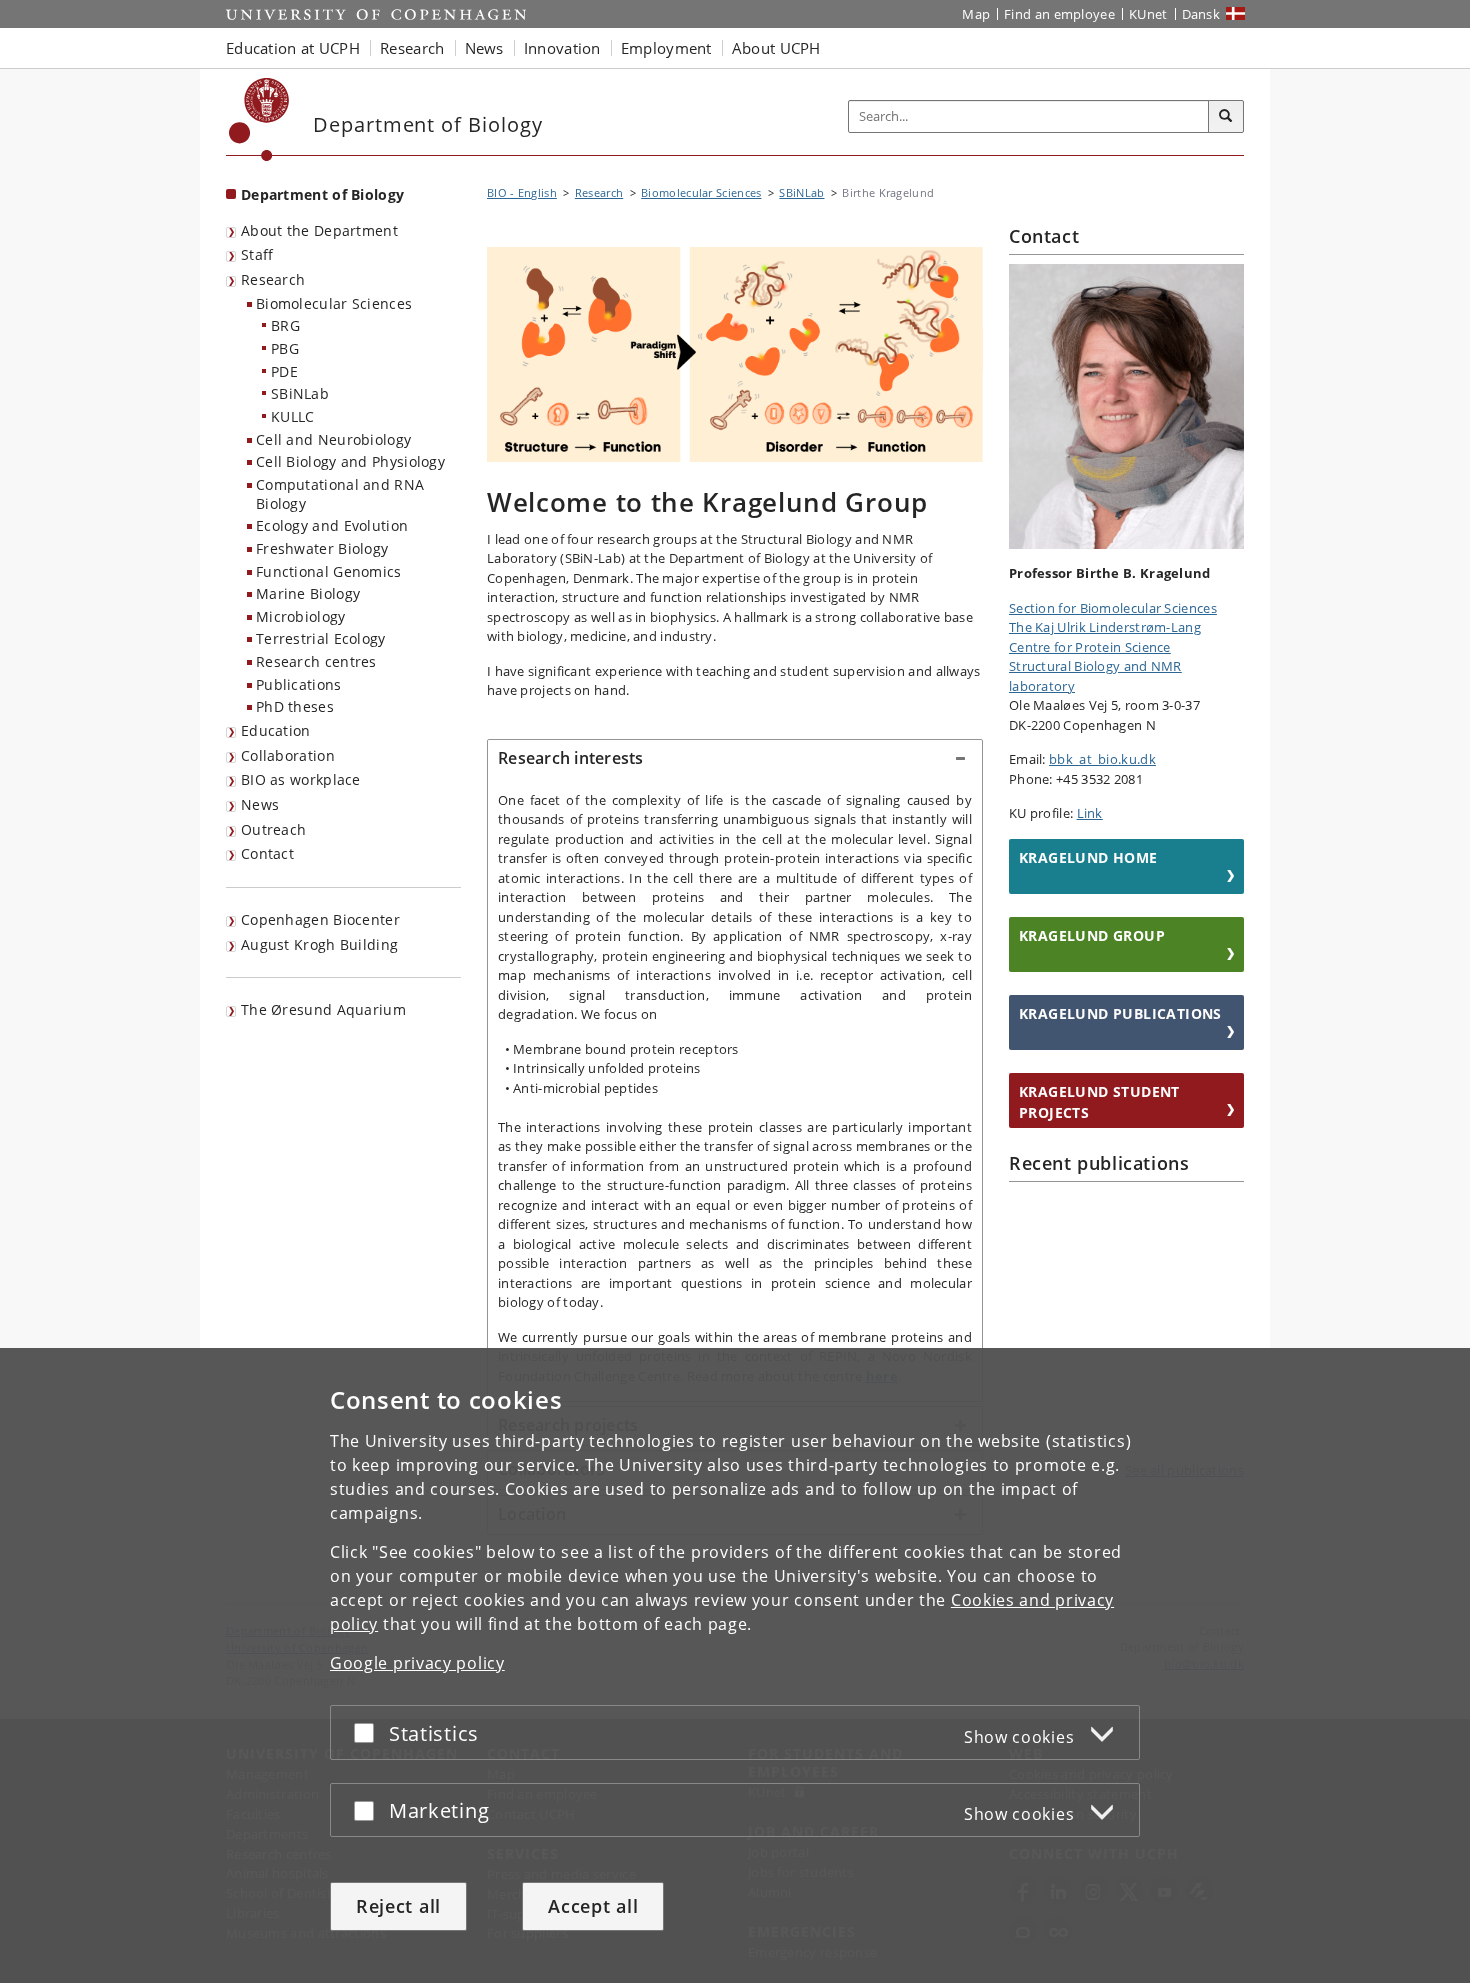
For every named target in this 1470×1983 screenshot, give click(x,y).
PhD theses (295, 706)
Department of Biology (322, 194)
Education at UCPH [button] (293, 48)
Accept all (593, 1906)
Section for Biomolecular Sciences (1113, 608)
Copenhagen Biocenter (320, 919)
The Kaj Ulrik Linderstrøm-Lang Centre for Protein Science (1105, 637)
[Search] (1226, 117)
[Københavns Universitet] (259, 119)
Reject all (398, 1906)
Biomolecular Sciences (334, 303)
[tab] (735, 759)
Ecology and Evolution (332, 525)
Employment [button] (666, 48)
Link (1090, 813)
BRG (285, 325)
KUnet (1148, 14)
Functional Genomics (329, 571)
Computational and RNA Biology (340, 494)
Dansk (1201, 14)
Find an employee (1059, 14)
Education (276, 730)
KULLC (293, 416)
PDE (284, 371)
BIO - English (522, 192)
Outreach (273, 829)
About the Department (319, 230)
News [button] (484, 48)
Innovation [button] (562, 48)
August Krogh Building (319, 944)
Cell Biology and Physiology (350, 461)
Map (976, 14)
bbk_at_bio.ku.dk (1102, 759)
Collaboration (288, 755)
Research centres (316, 661)
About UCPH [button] (776, 48)
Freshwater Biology (322, 548)
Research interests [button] (571, 758)
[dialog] (735, 1665)
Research (273, 279)
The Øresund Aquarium (323, 1009)
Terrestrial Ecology (321, 638)
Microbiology (301, 616)
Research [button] (412, 48)
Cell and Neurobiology (333, 439)
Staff (257, 254)
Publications (299, 684)
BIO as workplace (301, 779)
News (260, 804)
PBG (285, 348)
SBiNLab (300, 393)
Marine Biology (308, 593)
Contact (267, 853)
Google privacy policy (417, 1663)
